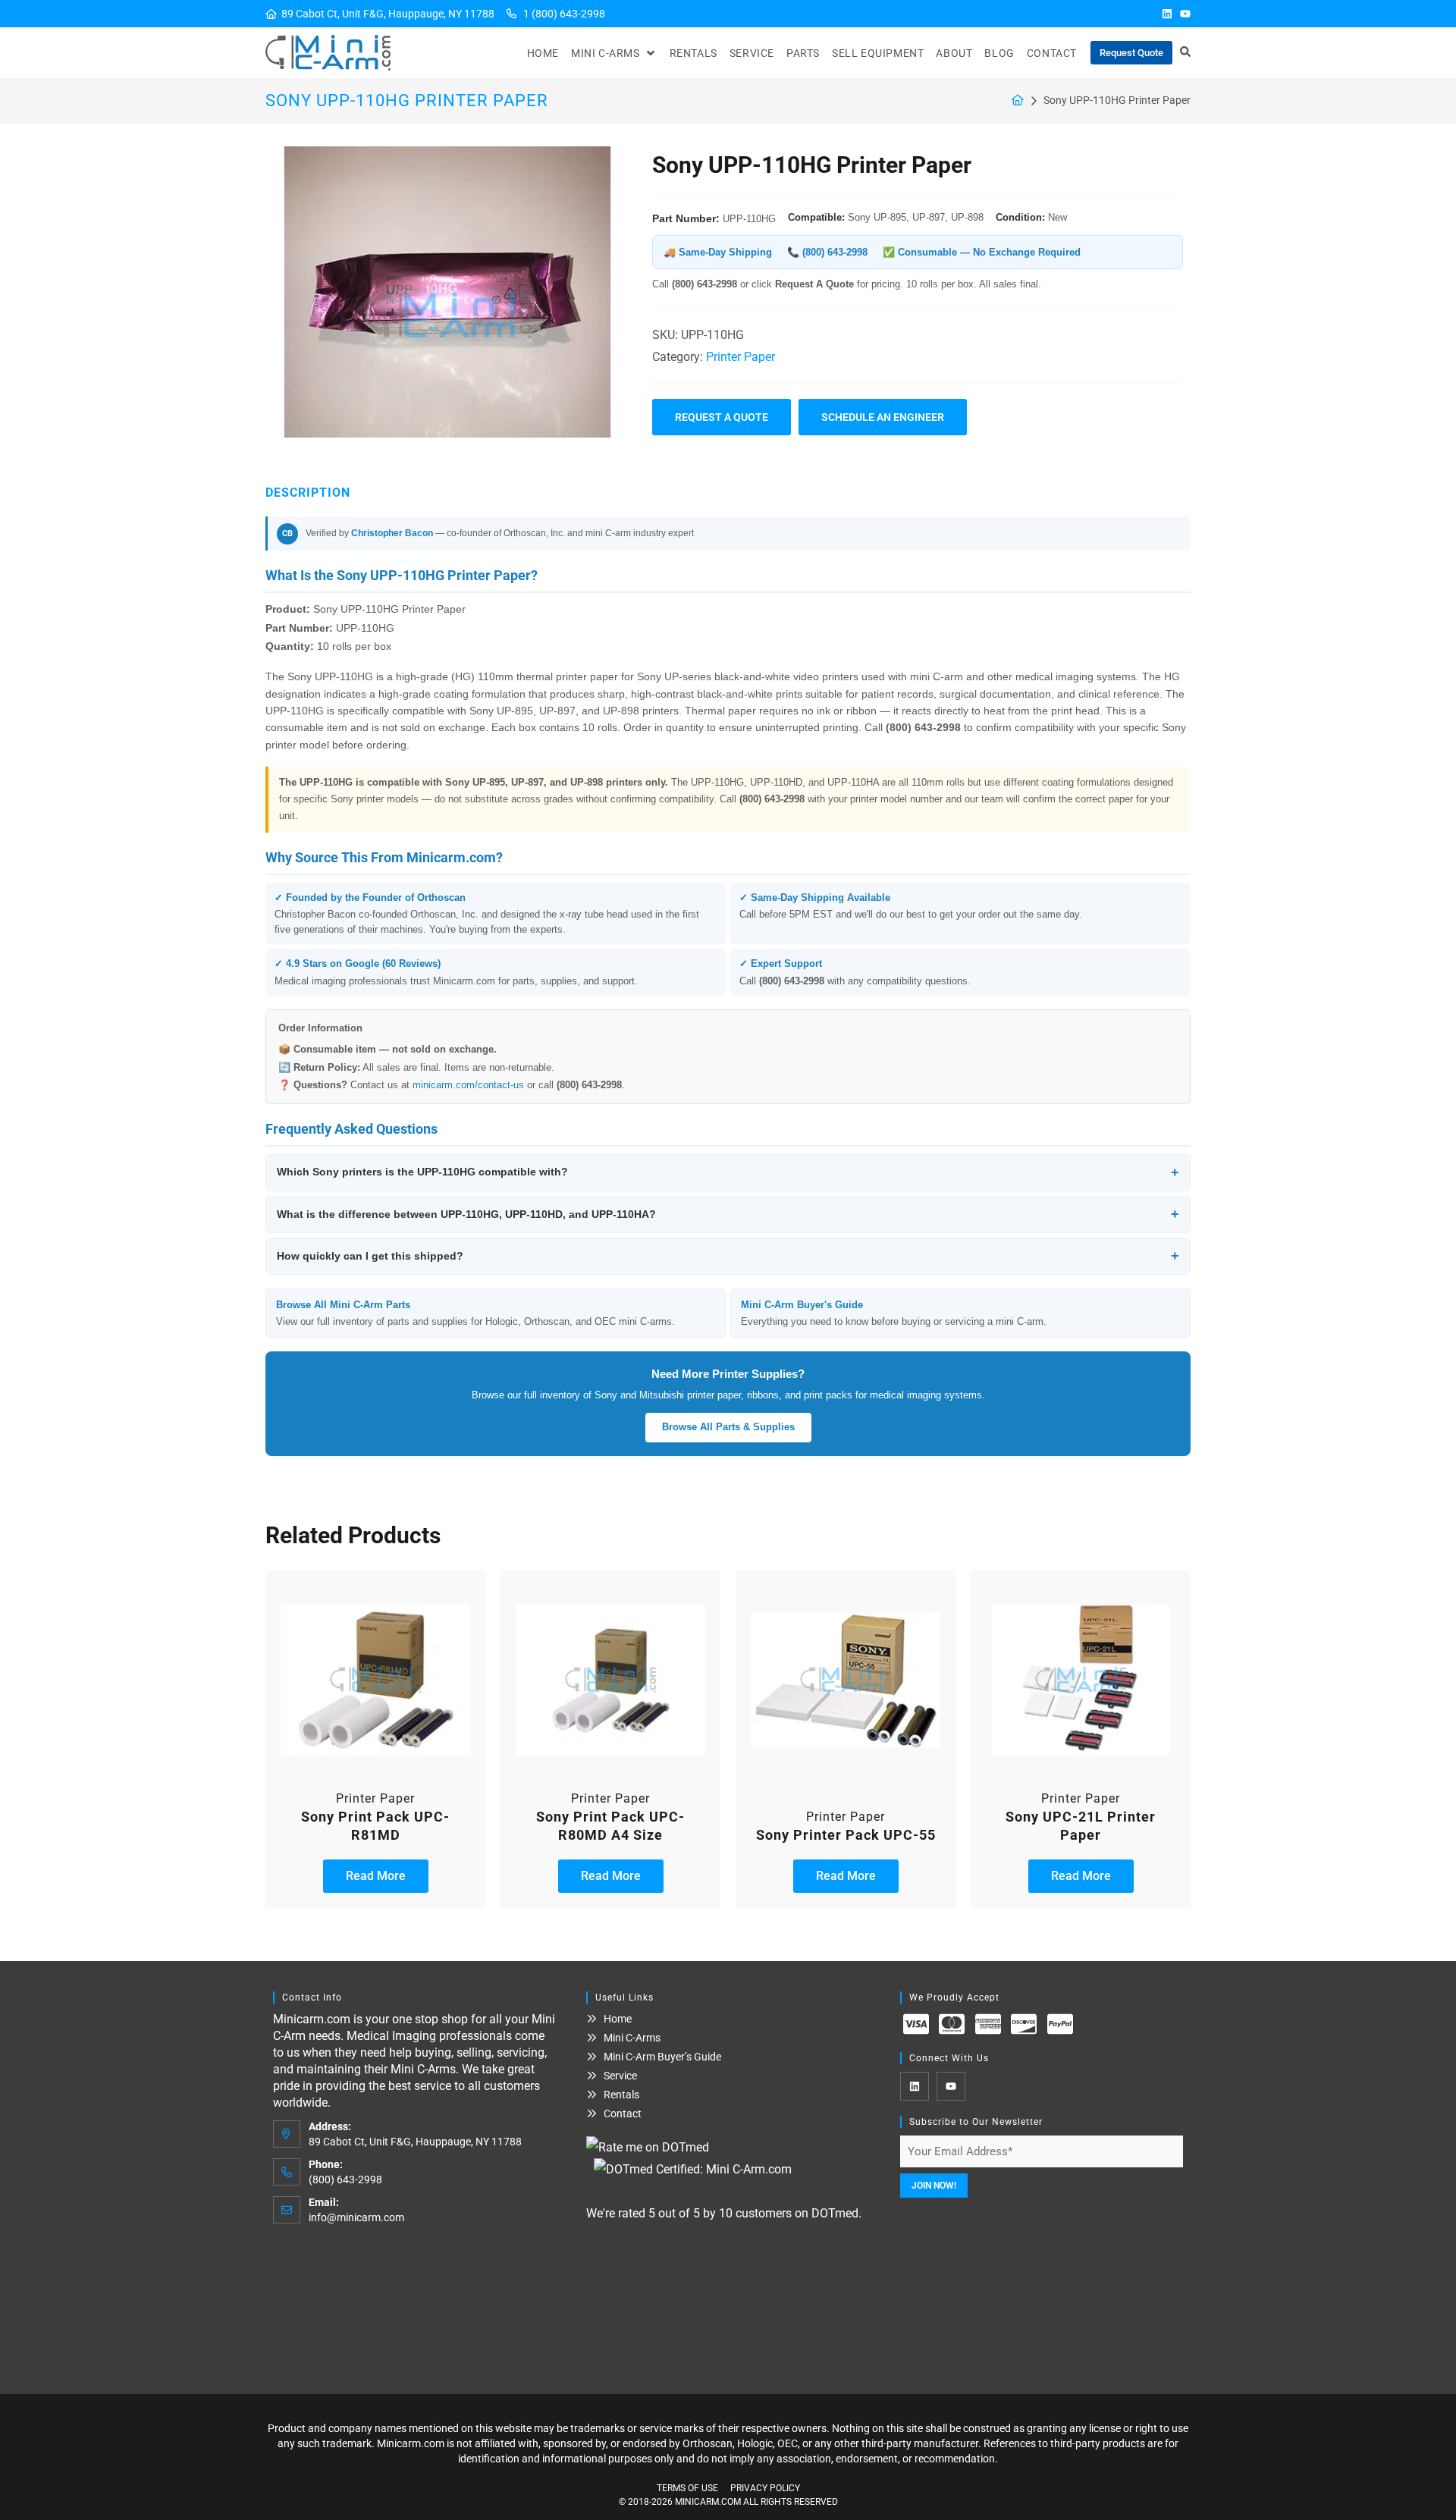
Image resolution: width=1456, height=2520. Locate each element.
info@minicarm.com (356, 2217)
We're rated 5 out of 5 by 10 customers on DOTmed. (724, 2213)
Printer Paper (741, 357)
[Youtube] (1185, 14)
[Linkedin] (1167, 14)
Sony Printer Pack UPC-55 (846, 1835)
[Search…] (1185, 53)
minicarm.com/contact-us (468, 1085)
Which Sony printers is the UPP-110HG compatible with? (728, 1172)
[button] (614, 53)
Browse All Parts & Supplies (728, 1427)
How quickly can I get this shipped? (728, 1256)
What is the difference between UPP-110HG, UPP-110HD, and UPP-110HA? (728, 1214)
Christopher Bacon (392, 533)
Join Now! (934, 2186)
